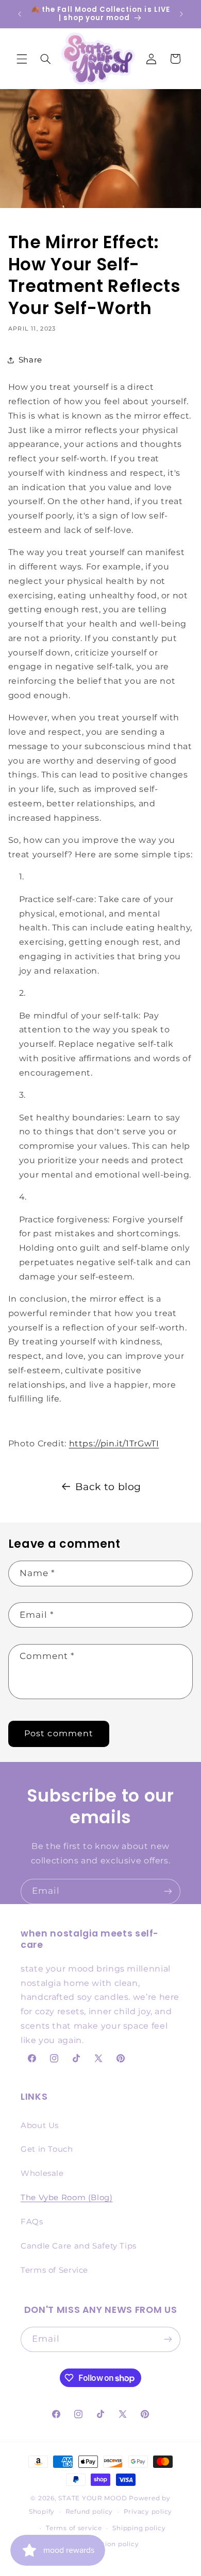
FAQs (32, 2222)
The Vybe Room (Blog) (67, 2198)
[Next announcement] (181, 14)
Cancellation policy (106, 2544)
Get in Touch (47, 2149)
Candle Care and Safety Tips (79, 2246)
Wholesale (42, 2173)
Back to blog (108, 1487)
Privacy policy (148, 2512)
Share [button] (30, 360)
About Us (40, 2125)
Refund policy (89, 2512)
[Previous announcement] (20, 14)
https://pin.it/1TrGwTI (114, 1443)
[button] (22, 59)
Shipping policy (139, 2528)
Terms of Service (54, 2270)
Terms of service (74, 2528)
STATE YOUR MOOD (93, 2498)
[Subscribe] (168, 1891)
